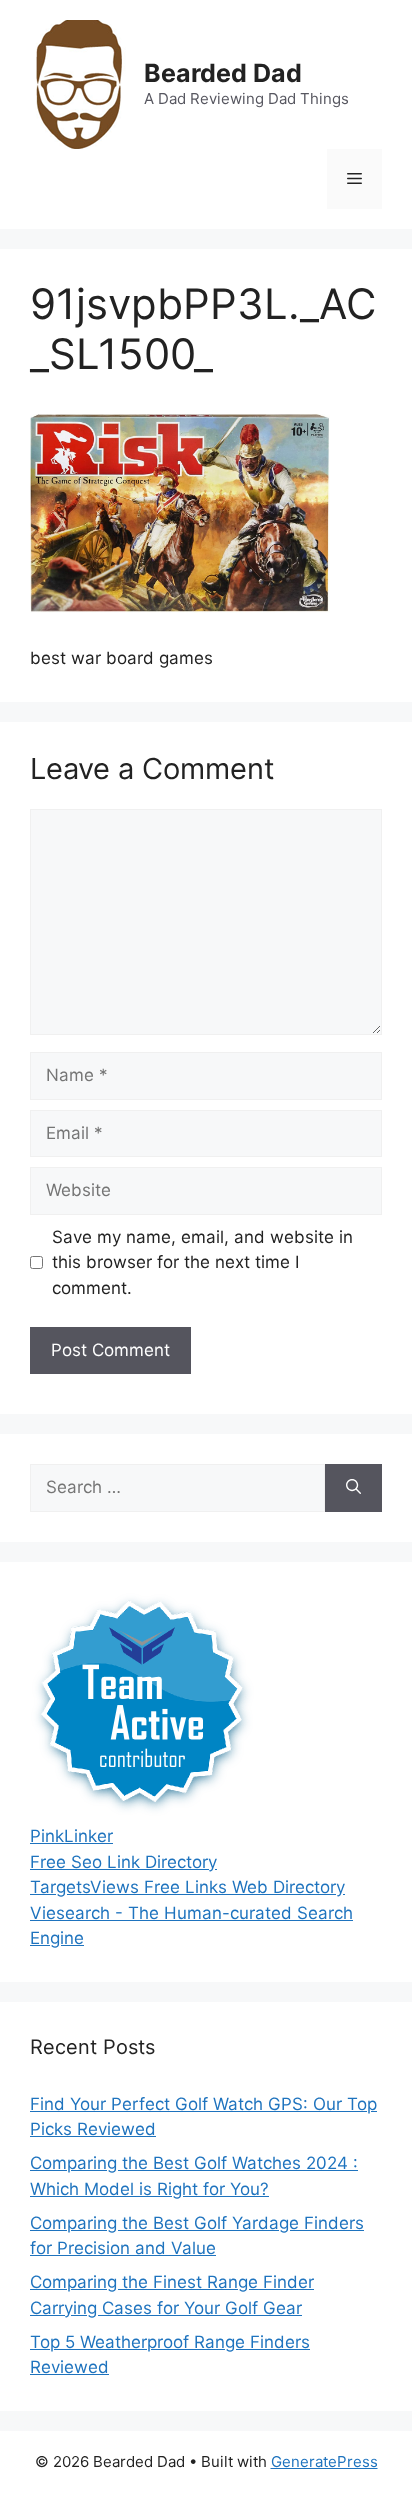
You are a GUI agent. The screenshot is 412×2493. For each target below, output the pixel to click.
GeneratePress (324, 2461)
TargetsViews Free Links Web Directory (187, 1887)
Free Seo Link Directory (123, 1862)
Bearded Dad (223, 73)
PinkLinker (71, 1836)
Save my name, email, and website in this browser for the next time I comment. (202, 1262)
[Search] (353, 1488)
